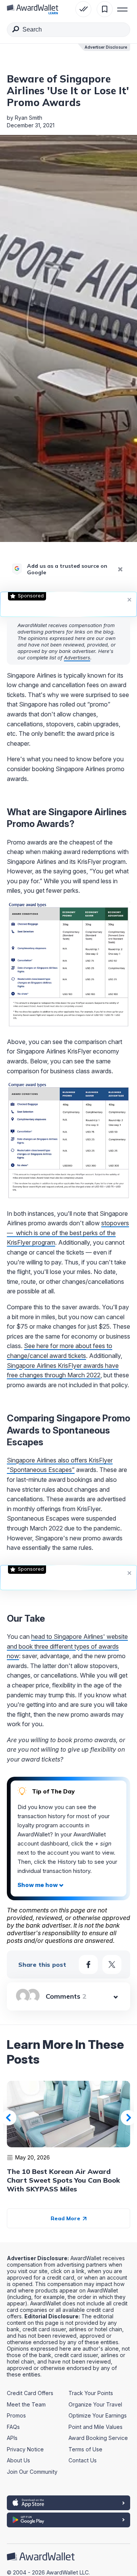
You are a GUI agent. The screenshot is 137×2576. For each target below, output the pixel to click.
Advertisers (77, 657)
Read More (66, 2218)
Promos (16, 2415)
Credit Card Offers (30, 2393)
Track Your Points (91, 2393)
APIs (12, 2438)
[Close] (120, 569)
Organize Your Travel (95, 2404)
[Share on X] (112, 1964)
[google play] (68, 2520)
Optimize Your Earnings (98, 2415)
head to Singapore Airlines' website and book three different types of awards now (67, 1646)
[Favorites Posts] (105, 9)
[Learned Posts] (83, 9)
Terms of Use (85, 2449)
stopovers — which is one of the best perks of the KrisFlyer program (68, 1233)
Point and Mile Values (96, 2427)
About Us (18, 2460)
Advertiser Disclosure (106, 47)
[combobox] (68, 30)
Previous (9, 2118)
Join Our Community (32, 2472)
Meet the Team (26, 2404)
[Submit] (16, 30)
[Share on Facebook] (88, 1964)
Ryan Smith (29, 118)
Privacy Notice (25, 2449)
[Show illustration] (41, 1885)
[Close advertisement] (129, 599)
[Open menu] (123, 9)
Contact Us (83, 2460)
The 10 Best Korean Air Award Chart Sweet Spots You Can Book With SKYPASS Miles (63, 2180)
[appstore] (68, 2503)
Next (128, 2118)
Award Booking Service (98, 2438)
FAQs (13, 2427)
